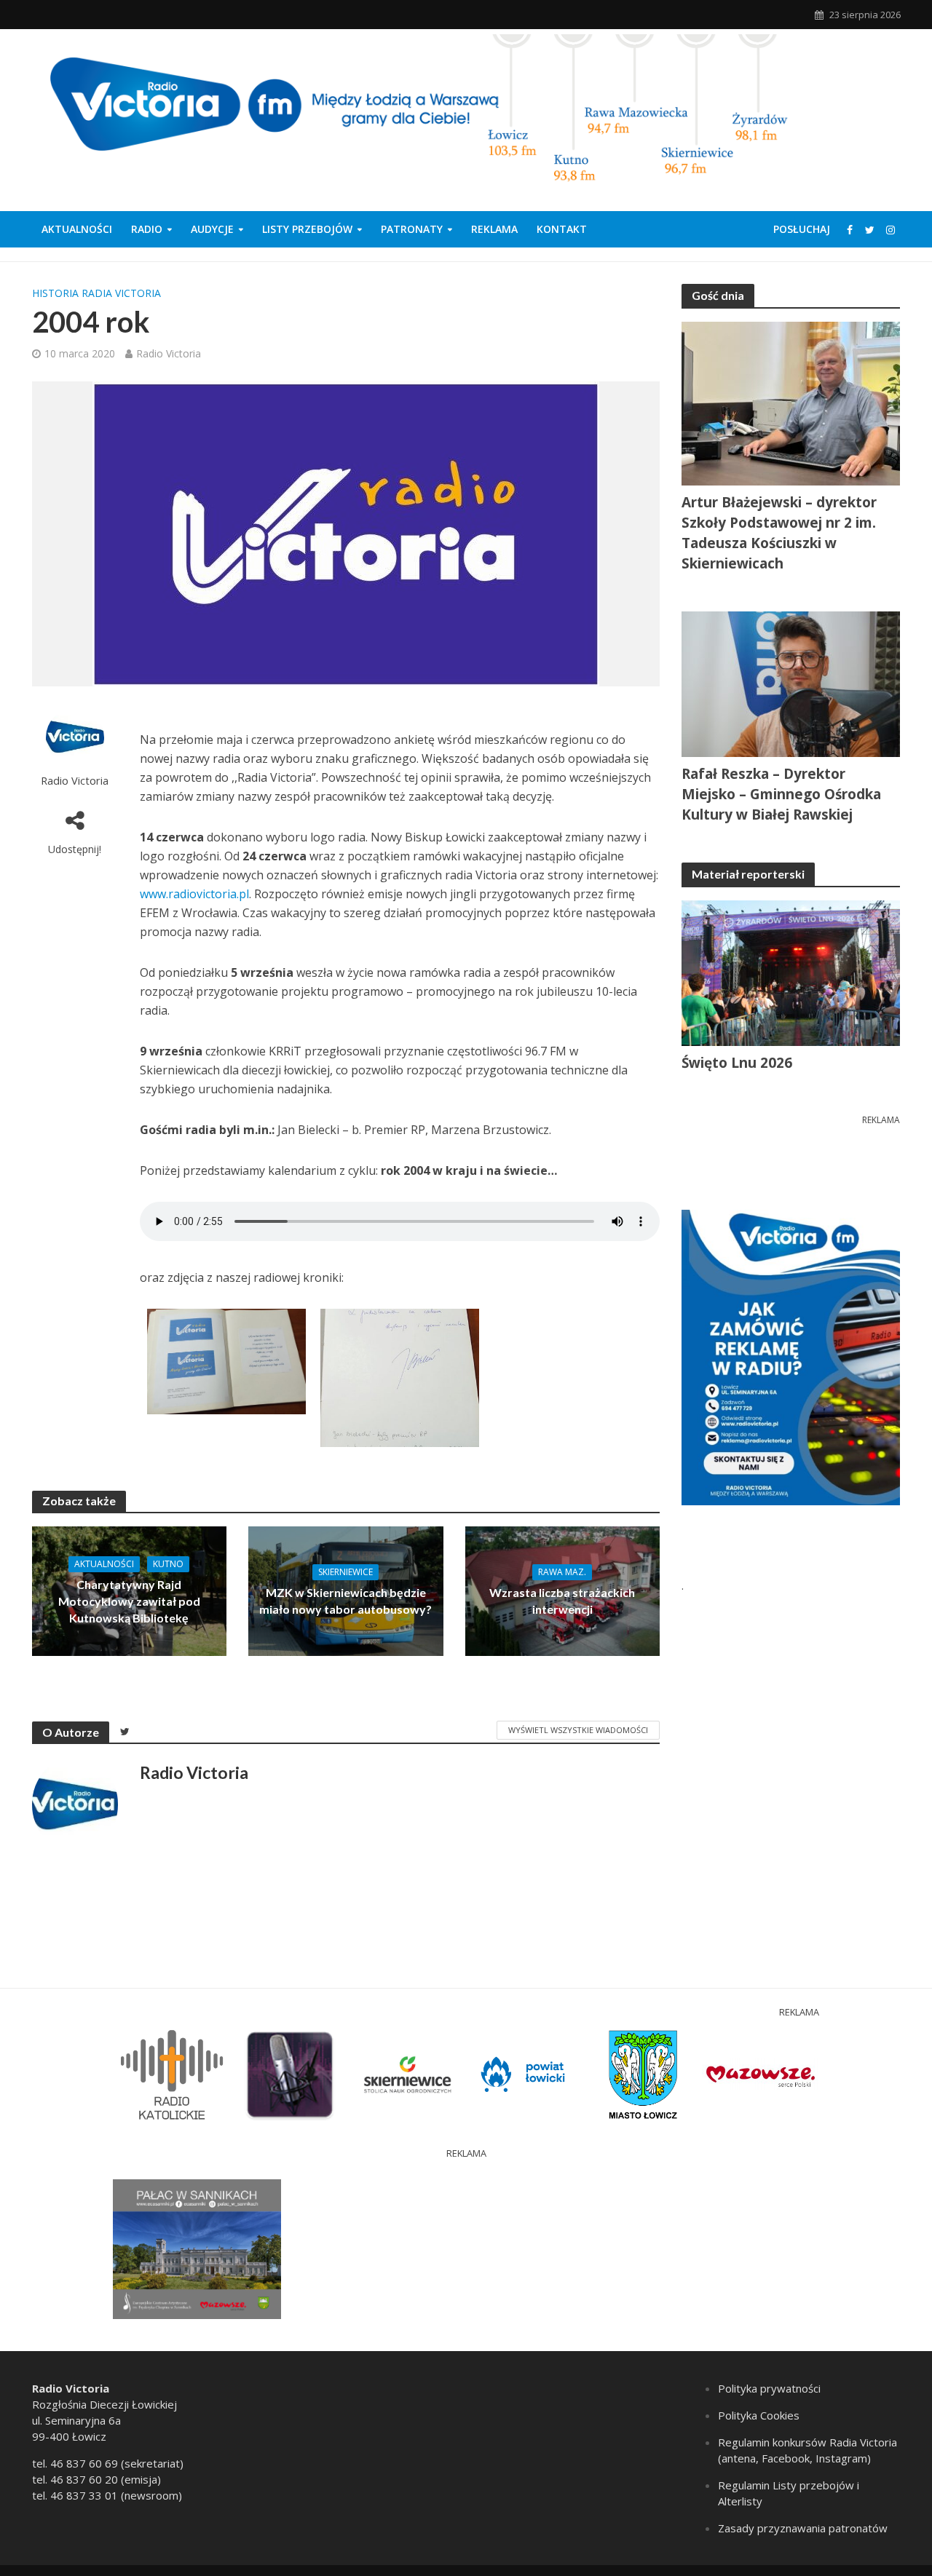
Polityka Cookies (759, 2415)
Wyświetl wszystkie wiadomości (578, 1730)
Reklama (494, 229)
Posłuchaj (802, 229)
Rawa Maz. (562, 1572)
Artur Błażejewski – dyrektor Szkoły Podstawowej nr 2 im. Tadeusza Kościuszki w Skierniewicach (779, 533)
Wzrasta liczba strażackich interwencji (562, 1601)
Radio (147, 229)
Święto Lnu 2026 (737, 1063)
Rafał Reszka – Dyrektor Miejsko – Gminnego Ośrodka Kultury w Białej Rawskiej (781, 794)
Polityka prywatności (769, 2388)
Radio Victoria (169, 353)
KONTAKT (562, 229)
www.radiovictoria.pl (194, 894)
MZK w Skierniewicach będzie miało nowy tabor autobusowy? (345, 1601)
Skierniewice (345, 1572)
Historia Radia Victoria (96, 293)
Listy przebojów (307, 229)
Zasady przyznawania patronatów (803, 2528)
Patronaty (412, 229)
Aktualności (77, 229)
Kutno (168, 1564)
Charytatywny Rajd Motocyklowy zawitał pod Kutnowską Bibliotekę (129, 1601)
